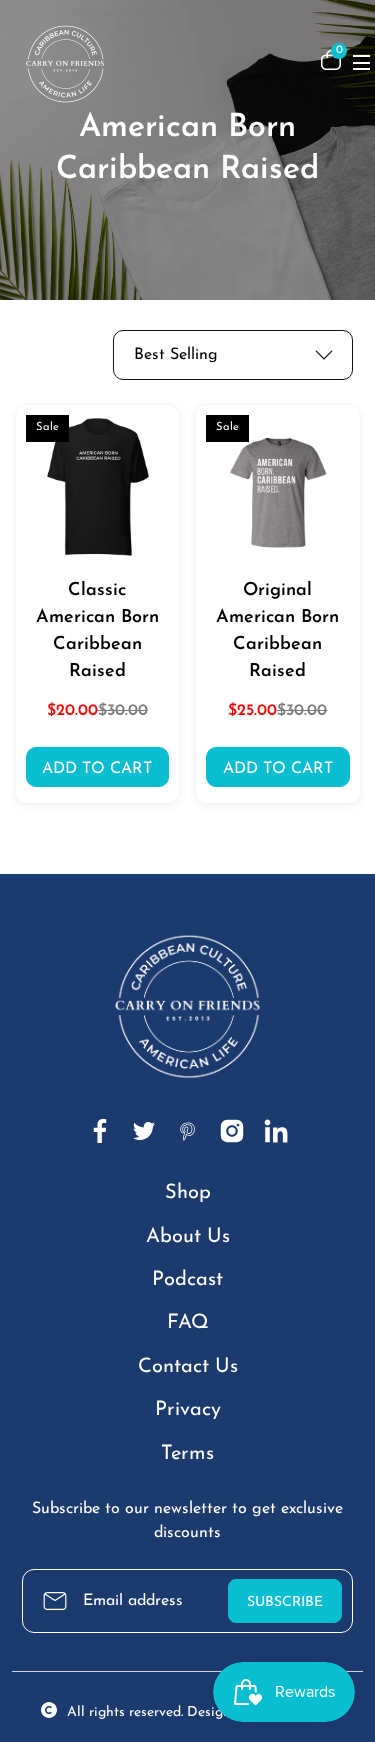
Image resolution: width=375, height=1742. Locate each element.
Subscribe (285, 1602)
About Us (188, 1237)
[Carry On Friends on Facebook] (100, 1131)
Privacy (188, 1410)
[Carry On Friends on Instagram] (232, 1131)
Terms (187, 1454)
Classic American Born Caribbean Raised (97, 631)
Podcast (187, 1280)
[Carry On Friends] (154, 60)
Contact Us (188, 1367)
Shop (188, 1193)
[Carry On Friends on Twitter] (144, 1131)
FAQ (188, 1323)
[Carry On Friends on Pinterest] (188, 1131)
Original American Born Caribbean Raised (277, 631)
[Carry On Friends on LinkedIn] (276, 1131)
